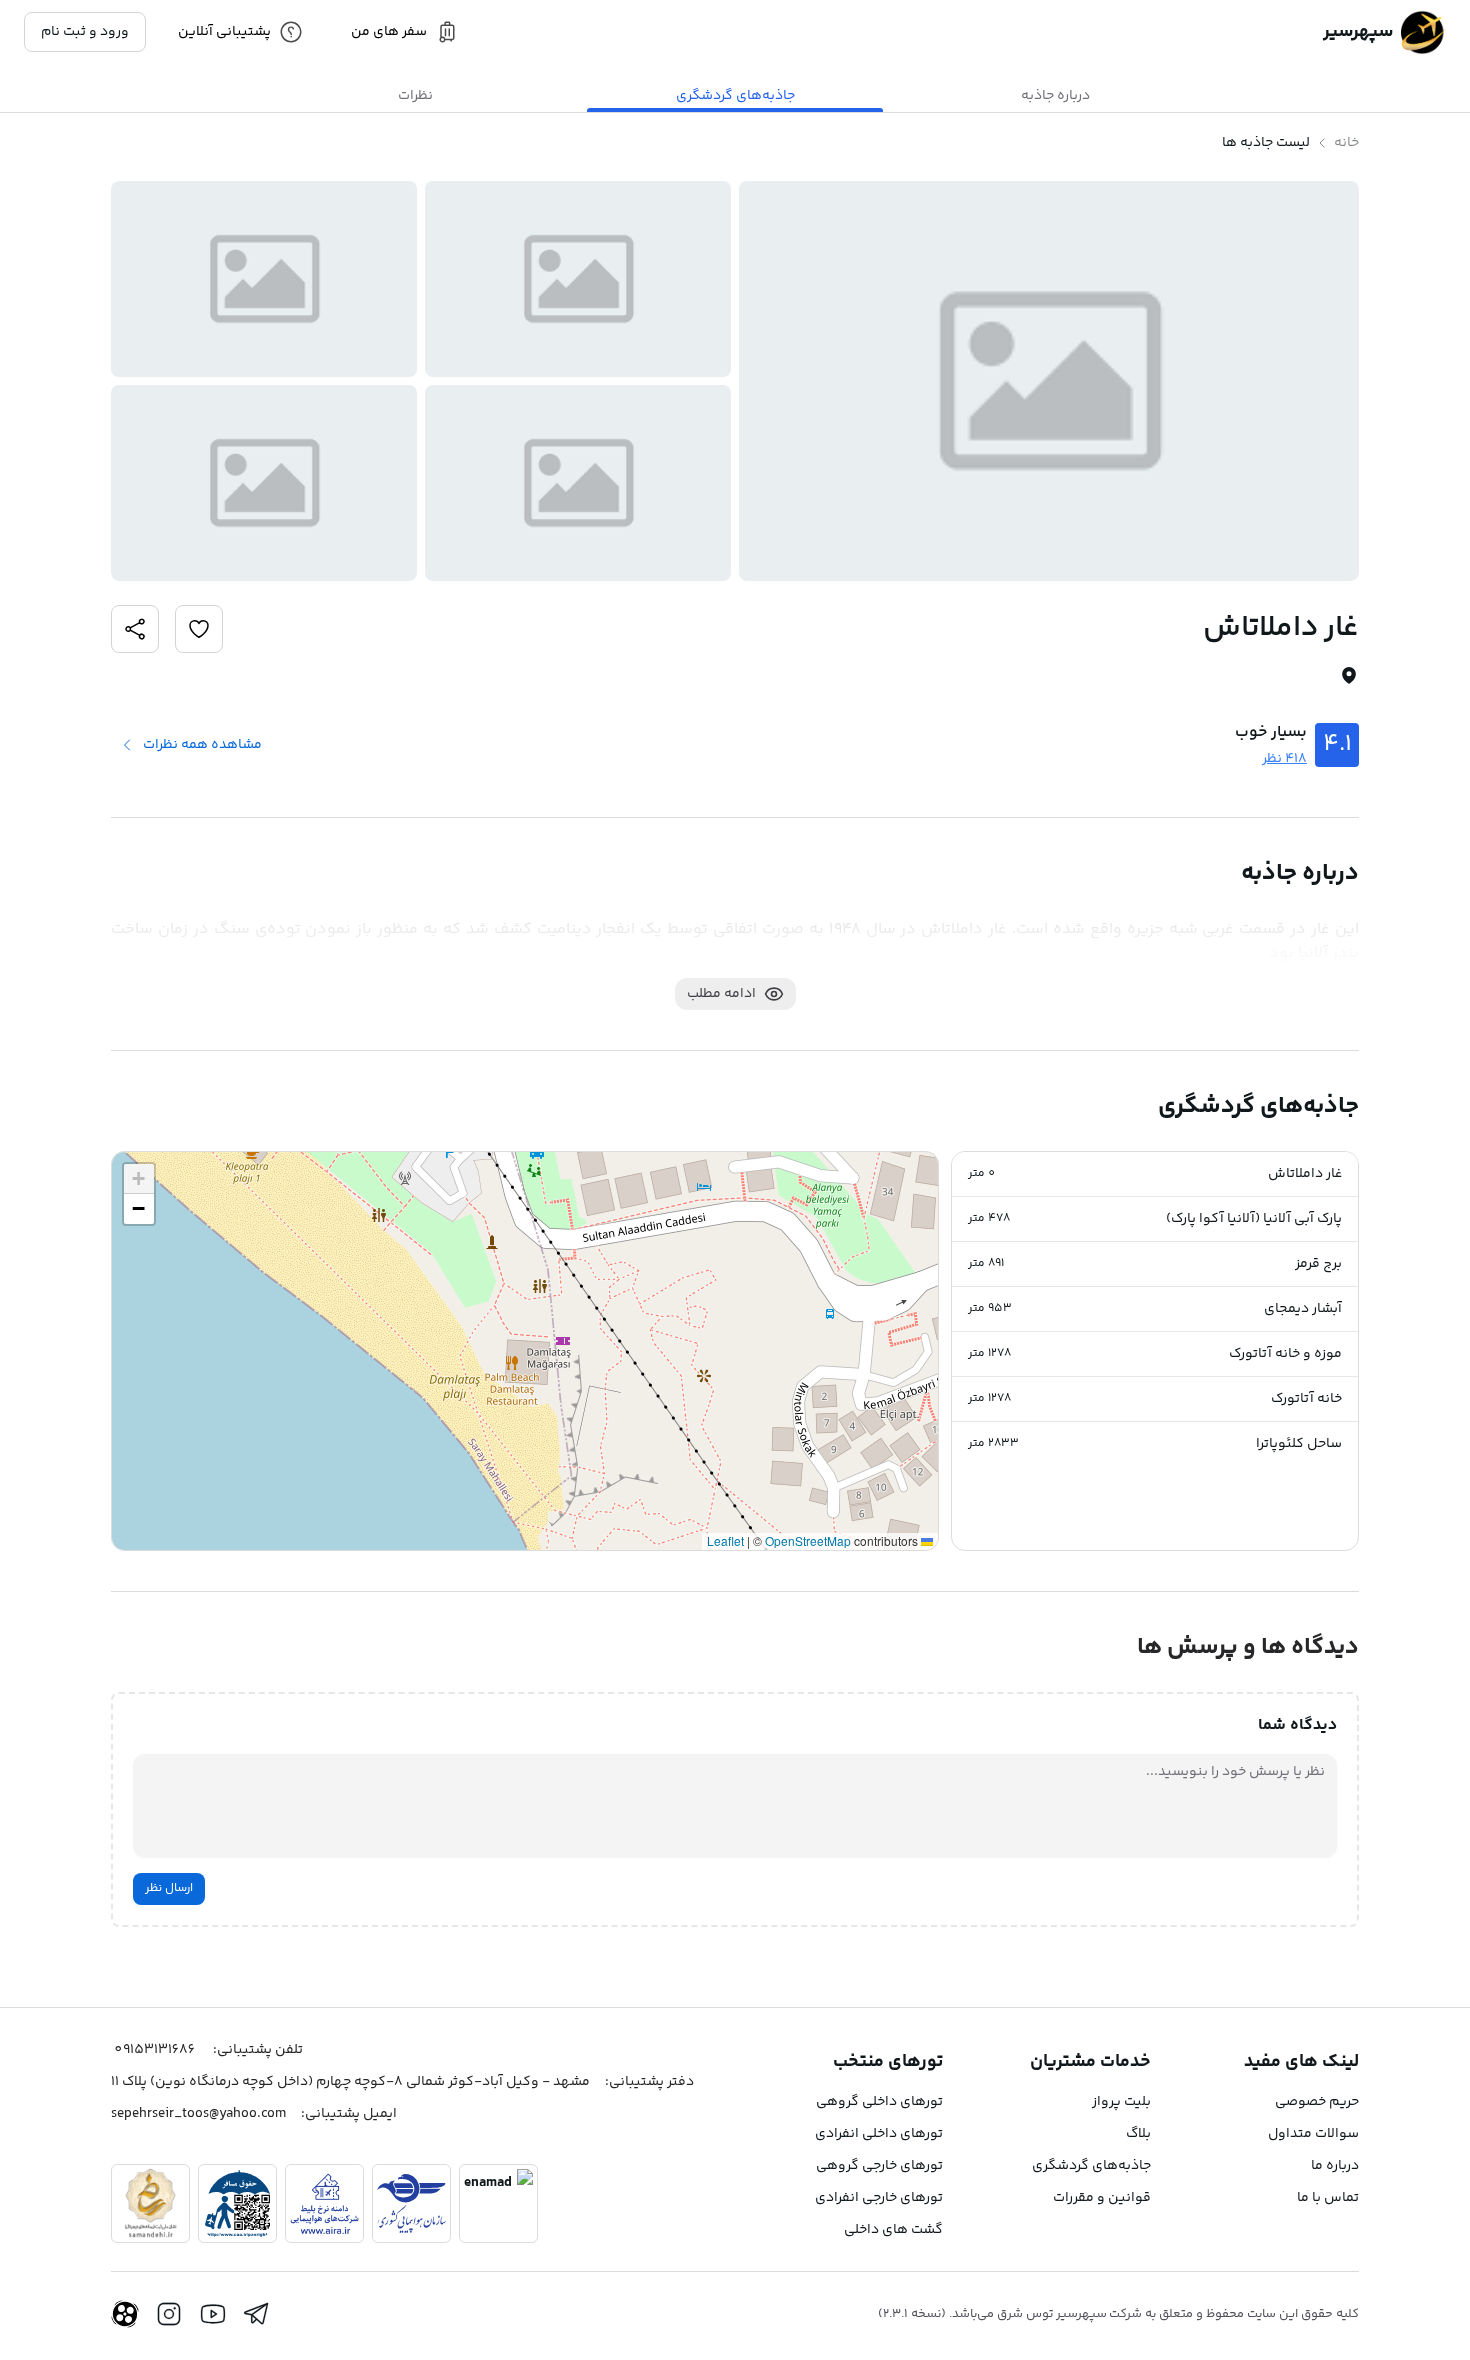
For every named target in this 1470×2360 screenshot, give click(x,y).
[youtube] (213, 2314)
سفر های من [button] (389, 32)
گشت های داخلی (893, 2230)
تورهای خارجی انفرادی (879, 2198)
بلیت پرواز (1121, 2102)
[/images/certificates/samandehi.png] (150, 2203)
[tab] (1055, 96)
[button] (1155, 1174)
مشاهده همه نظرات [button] (202, 745)
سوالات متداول (1313, 2134)
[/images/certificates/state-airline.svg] (411, 2203)
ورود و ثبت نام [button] (85, 32)
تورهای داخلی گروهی (879, 2102)
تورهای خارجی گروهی (879, 2166)
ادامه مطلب (721, 994)
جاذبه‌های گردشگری (1091, 2166)
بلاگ (1138, 2134)
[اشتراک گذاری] (199, 629)
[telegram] (257, 2314)
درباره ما (1335, 2166)
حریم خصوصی (1317, 2102)
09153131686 (154, 2050)
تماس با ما (1328, 2198)
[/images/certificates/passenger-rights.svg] (237, 2203)
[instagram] (169, 2314)
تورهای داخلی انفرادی (879, 2134)
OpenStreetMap (808, 1540)
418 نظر (1284, 759)
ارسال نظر (169, 1888)
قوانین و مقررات (1102, 2198)
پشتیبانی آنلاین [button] (224, 32)
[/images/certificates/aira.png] (324, 2203)
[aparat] (125, 2314)
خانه (1346, 143)
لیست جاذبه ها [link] (1266, 143)
